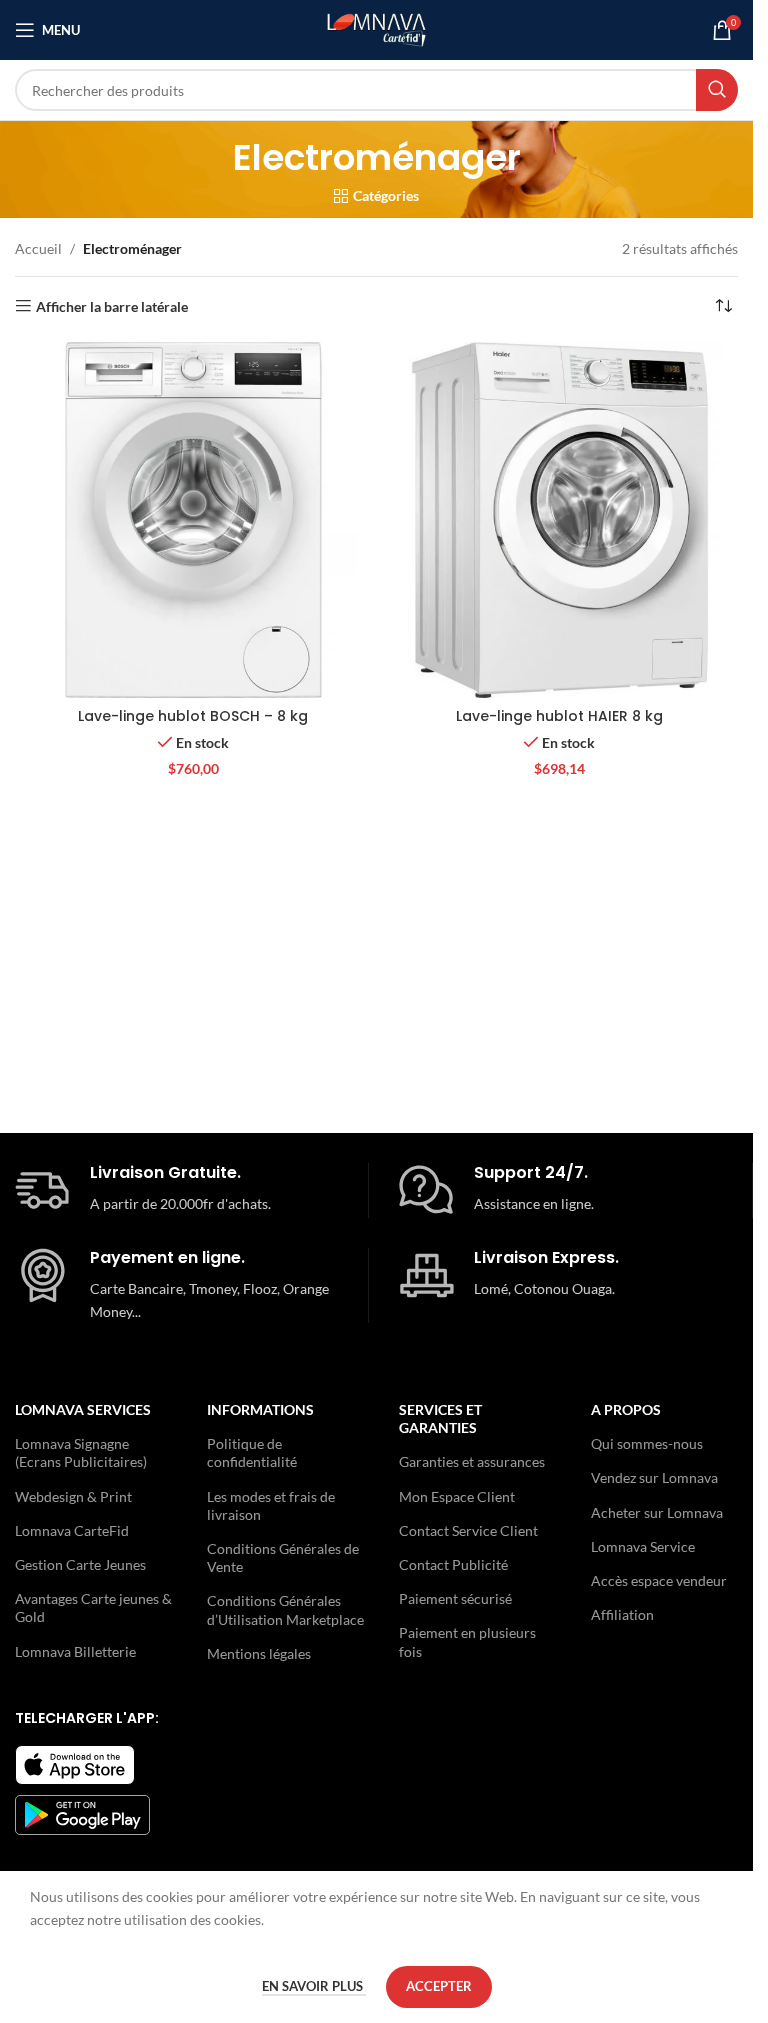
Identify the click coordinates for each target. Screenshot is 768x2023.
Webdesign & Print (73, 1496)
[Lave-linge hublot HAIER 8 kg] (560, 520)
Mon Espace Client (457, 1496)
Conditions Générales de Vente (283, 1557)
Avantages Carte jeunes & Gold (93, 1607)
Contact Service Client (468, 1530)
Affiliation (622, 1614)
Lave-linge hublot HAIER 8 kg (559, 716)
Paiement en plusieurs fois (467, 1641)
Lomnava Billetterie (75, 1651)
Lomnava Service (643, 1546)
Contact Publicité (453, 1564)
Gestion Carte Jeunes (80, 1564)
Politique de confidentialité (252, 1452)
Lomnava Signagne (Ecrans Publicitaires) (81, 1452)
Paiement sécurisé (455, 1598)
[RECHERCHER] (717, 90)
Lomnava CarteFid (72, 1530)
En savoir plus (314, 1986)
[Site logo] (377, 28)
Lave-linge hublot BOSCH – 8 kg (193, 716)
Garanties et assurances (472, 1461)
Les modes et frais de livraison (271, 1505)
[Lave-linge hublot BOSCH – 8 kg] (193, 520)
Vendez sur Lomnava (654, 1477)
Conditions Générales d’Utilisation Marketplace (285, 1609)
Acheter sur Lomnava (657, 1512)
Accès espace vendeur (659, 1580)
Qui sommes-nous (647, 1443)
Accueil (38, 248)
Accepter (439, 1986)
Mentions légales (259, 1653)
